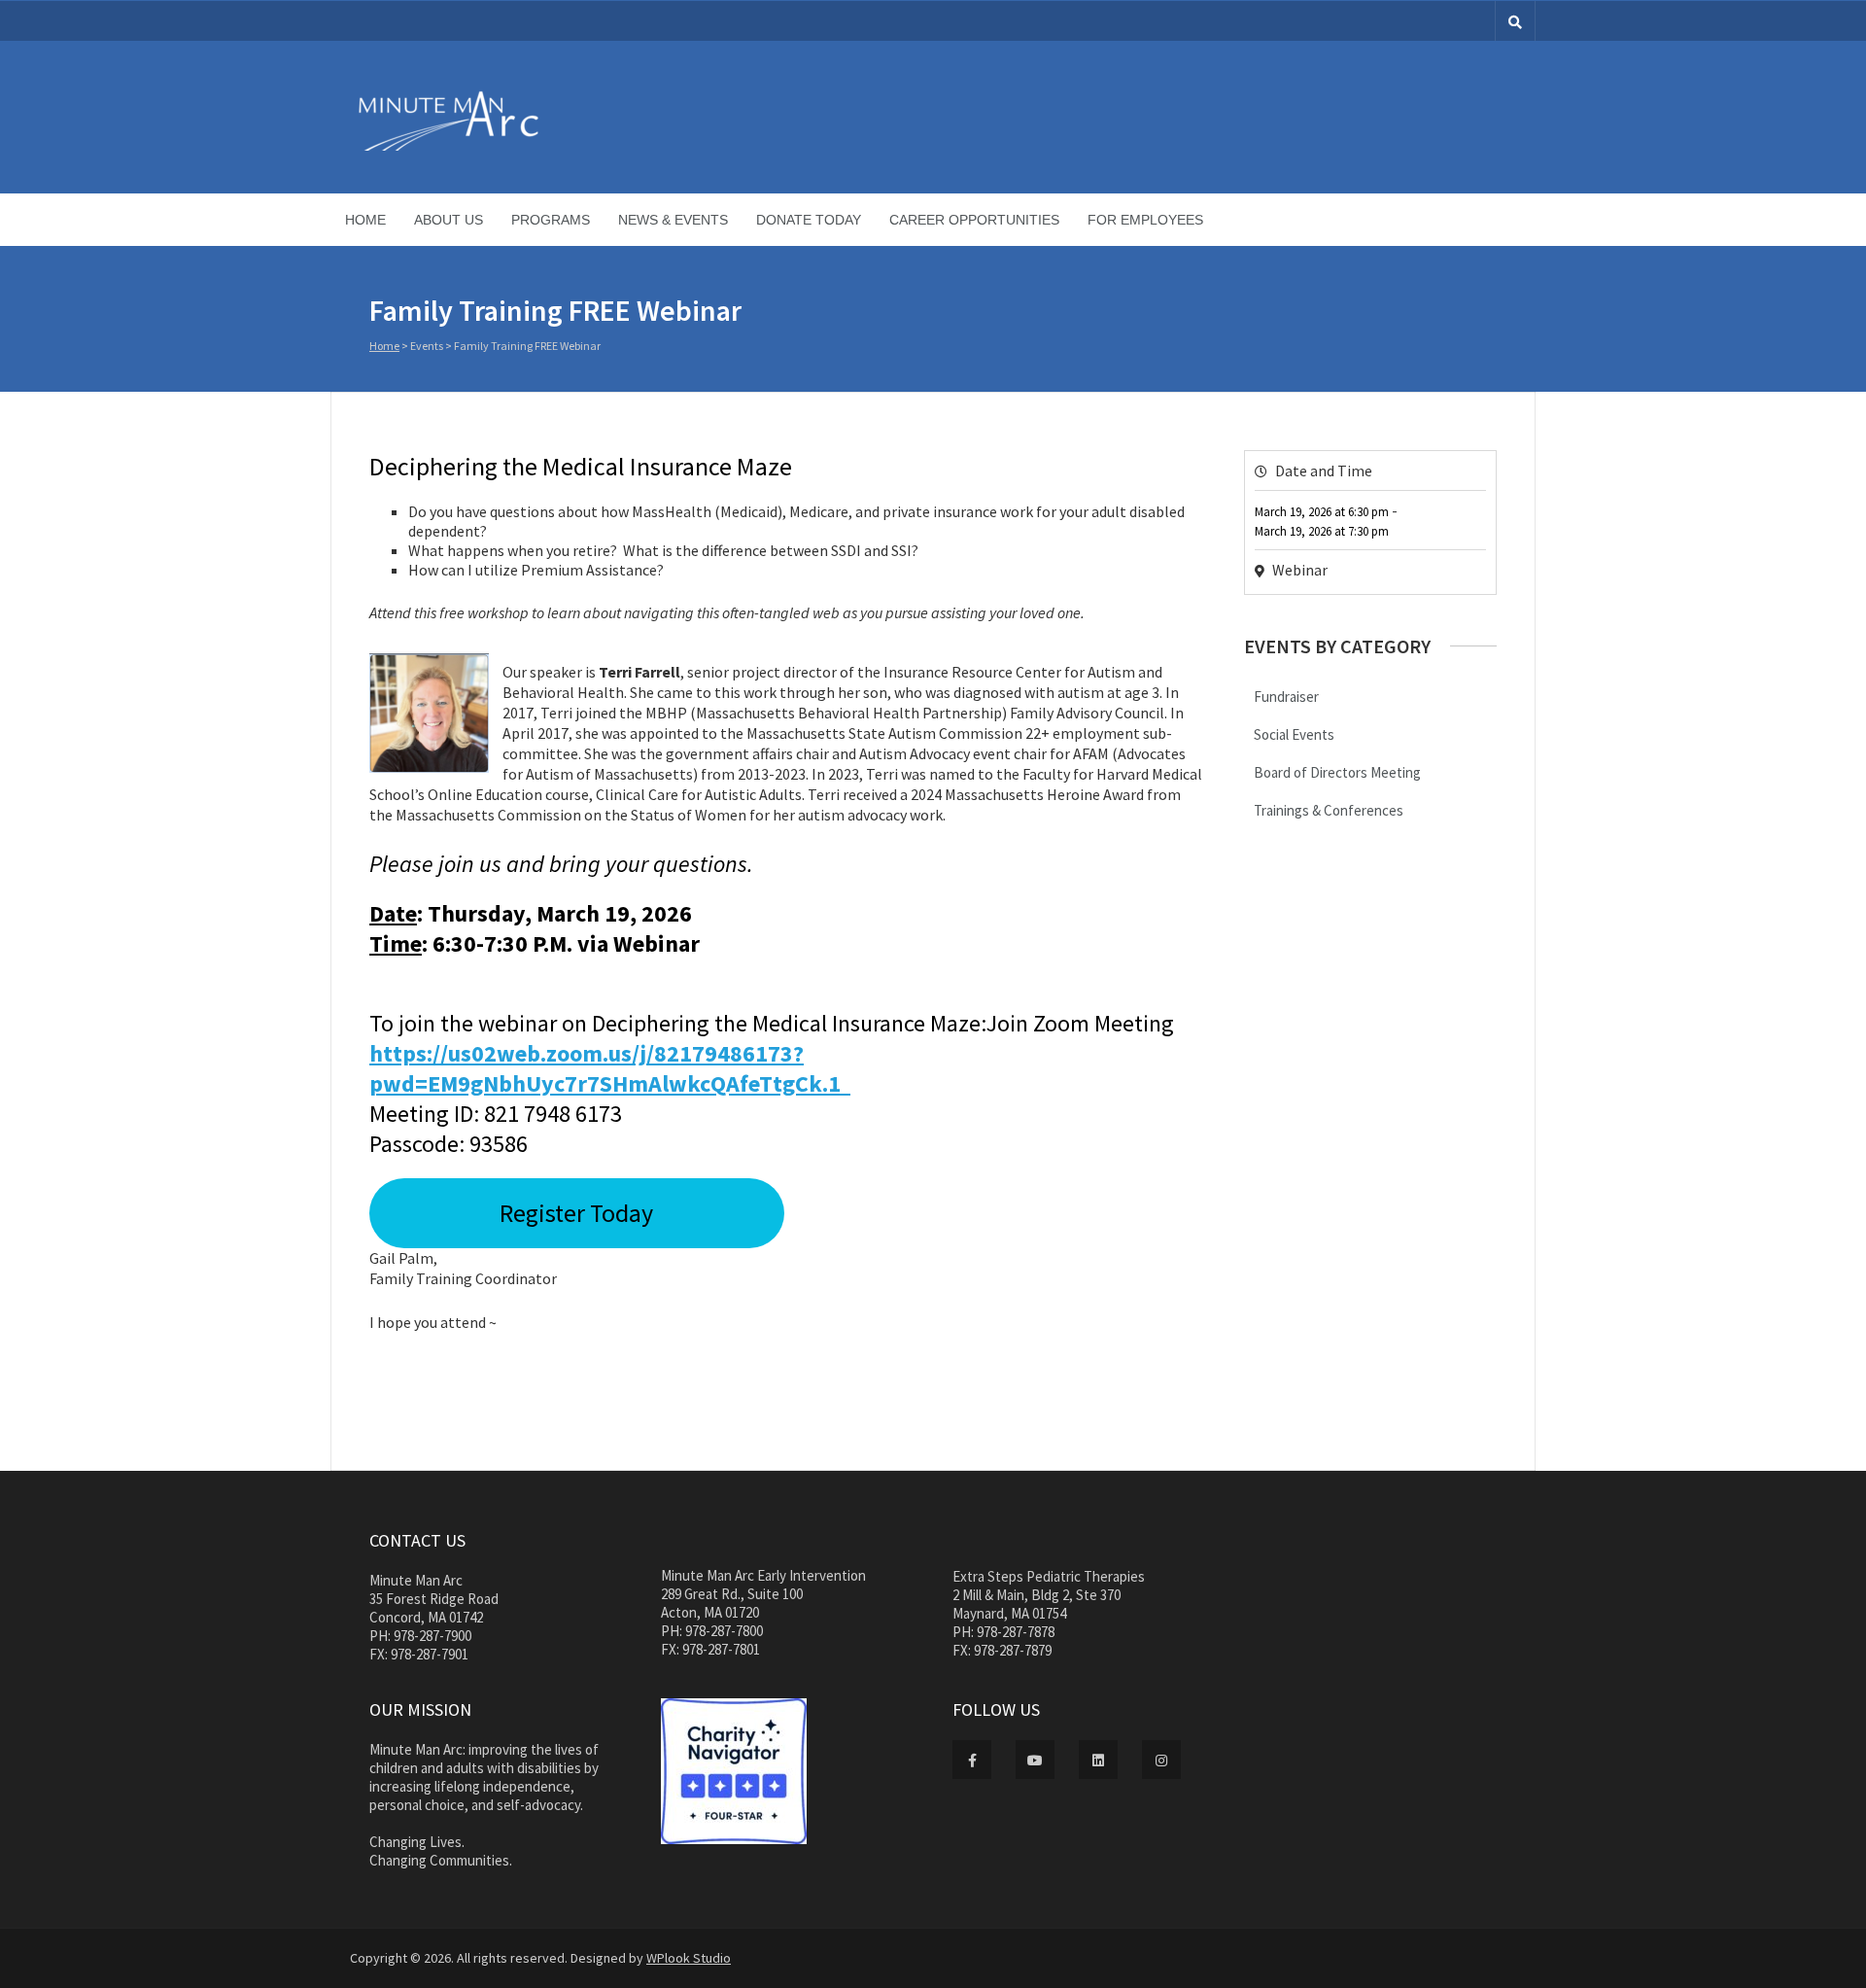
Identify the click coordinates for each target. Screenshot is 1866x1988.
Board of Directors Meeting (1337, 772)
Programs (551, 220)
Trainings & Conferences (1329, 810)
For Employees (1145, 220)
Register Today (576, 1213)
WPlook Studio (689, 1958)
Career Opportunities (974, 220)
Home (365, 220)
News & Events (673, 220)
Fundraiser (1286, 697)
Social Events (1294, 734)
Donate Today (809, 220)
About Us (449, 220)
